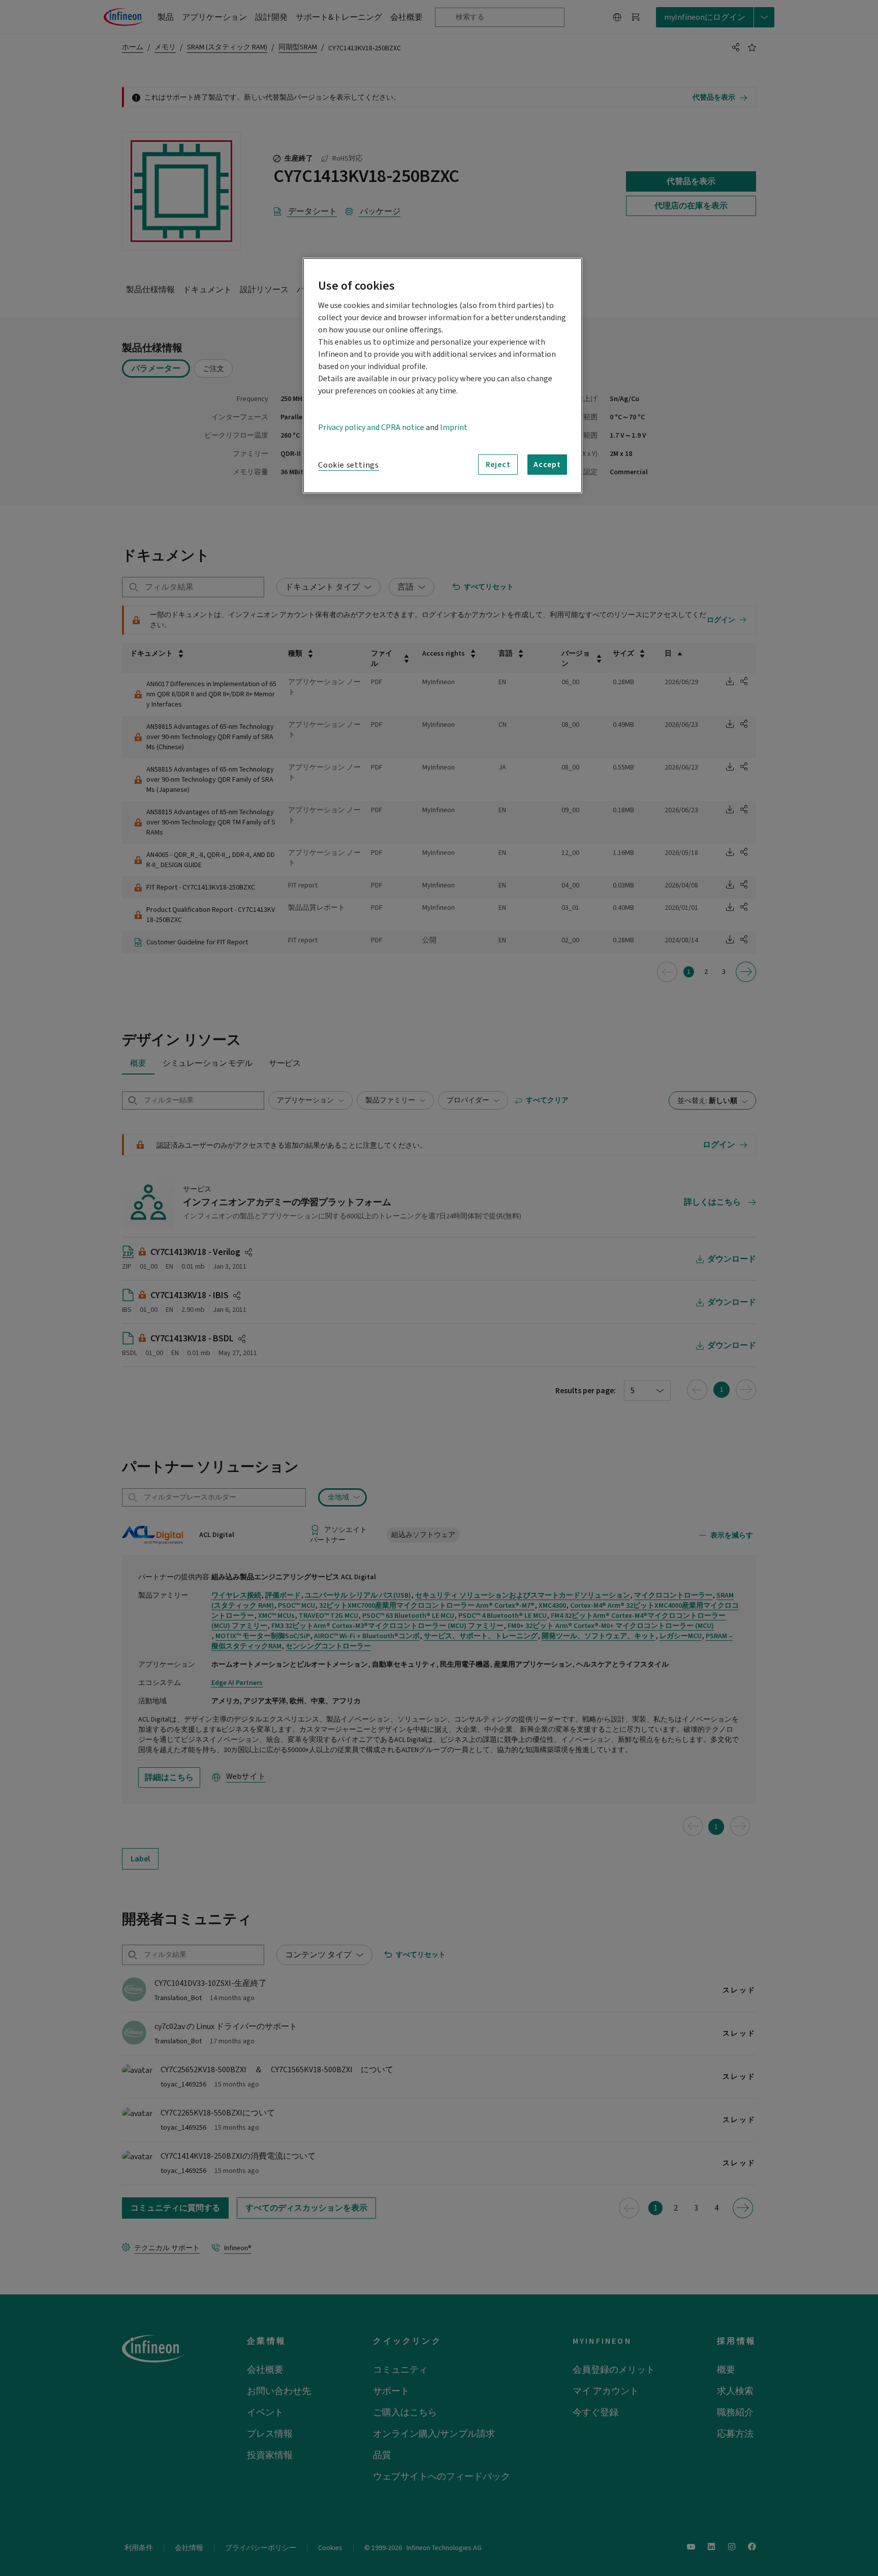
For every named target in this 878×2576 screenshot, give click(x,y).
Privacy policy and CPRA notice (371, 427)
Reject (498, 465)
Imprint (454, 427)
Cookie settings (349, 465)
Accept (547, 465)
